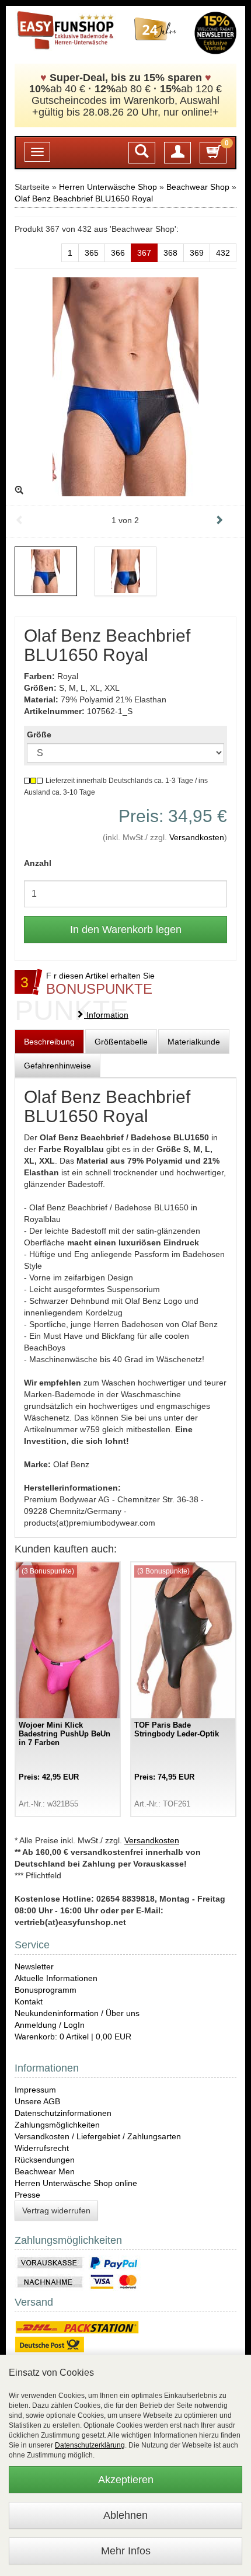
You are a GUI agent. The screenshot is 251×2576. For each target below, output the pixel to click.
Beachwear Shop (198, 187)
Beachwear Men (45, 2171)
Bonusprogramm (46, 1990)
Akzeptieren (126, 2480)
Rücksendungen (45, 2160)
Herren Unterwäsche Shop (108, 187)
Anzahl (38, 863)
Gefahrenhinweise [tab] (57, 1066)
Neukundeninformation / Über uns (77, 2013)
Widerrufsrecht (42, 2148)
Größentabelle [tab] (121, 1042)
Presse (27, 2195)
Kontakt (29, 2001)
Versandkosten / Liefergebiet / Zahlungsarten (98, 2136)
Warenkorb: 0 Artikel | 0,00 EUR (73, 2037)
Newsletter (34, 1966)
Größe (39, 734)
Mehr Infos (126, 2551)
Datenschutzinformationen (63, 2113)
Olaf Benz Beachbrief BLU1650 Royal (84, 199)
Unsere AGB (37, 2101)
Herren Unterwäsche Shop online (76, 2183)
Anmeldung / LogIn (50, 2025)
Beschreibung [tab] (49, 1042)
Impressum (35, 2090)
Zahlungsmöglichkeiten (57, 2125)
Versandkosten (197, 837)
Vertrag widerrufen (56, 2211)
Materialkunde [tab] (194, 1042)
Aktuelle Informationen (56, 1978)
